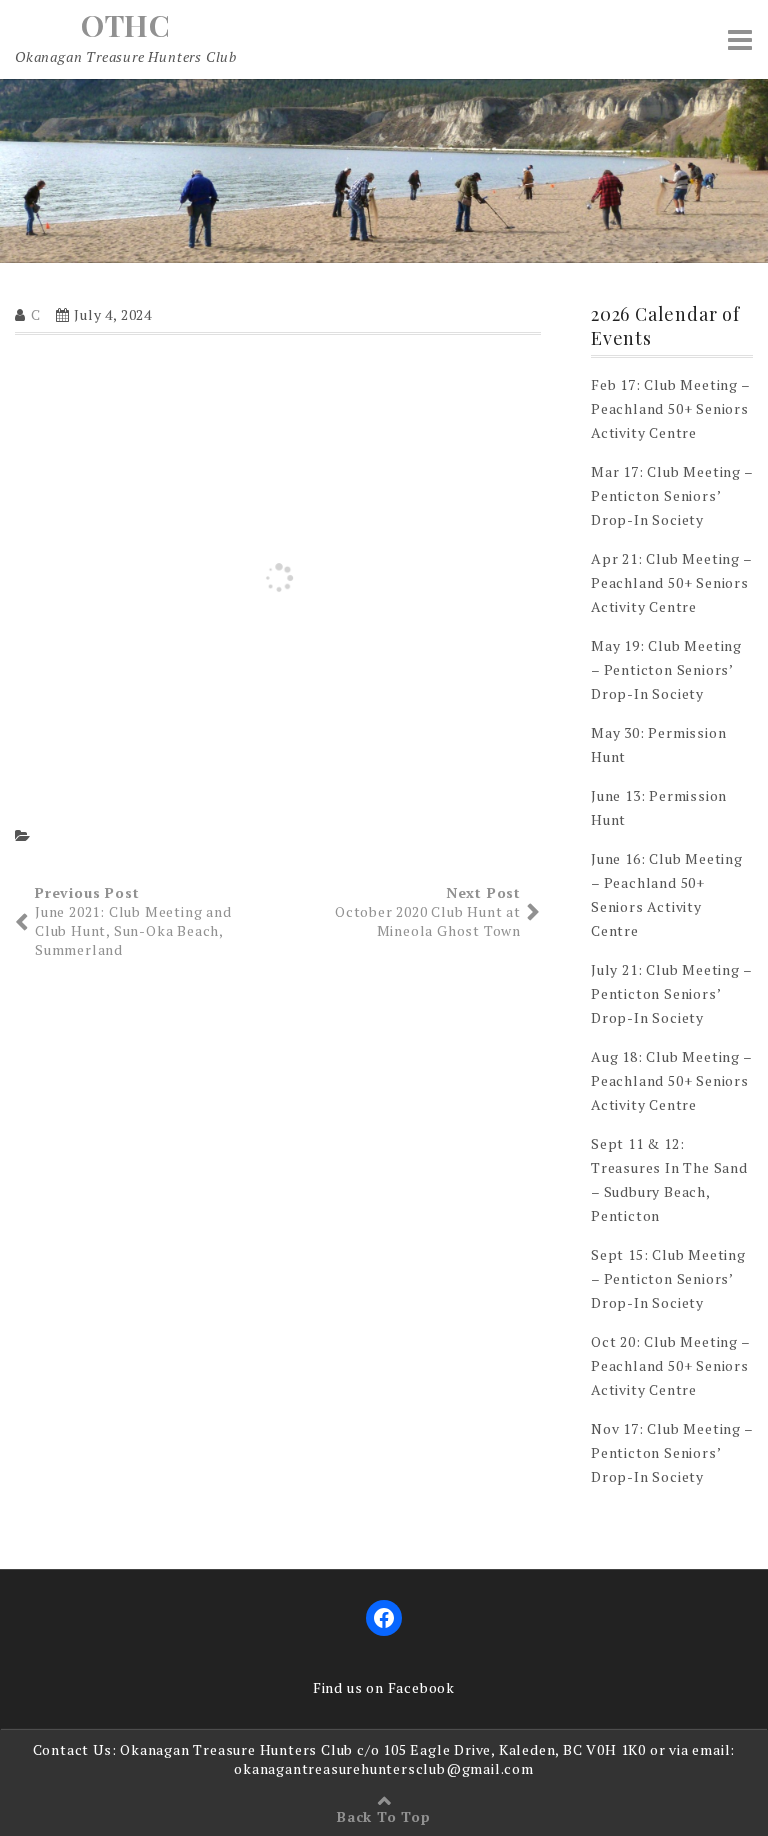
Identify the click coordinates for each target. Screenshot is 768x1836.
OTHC (126, 25)
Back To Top (384, 1816)
